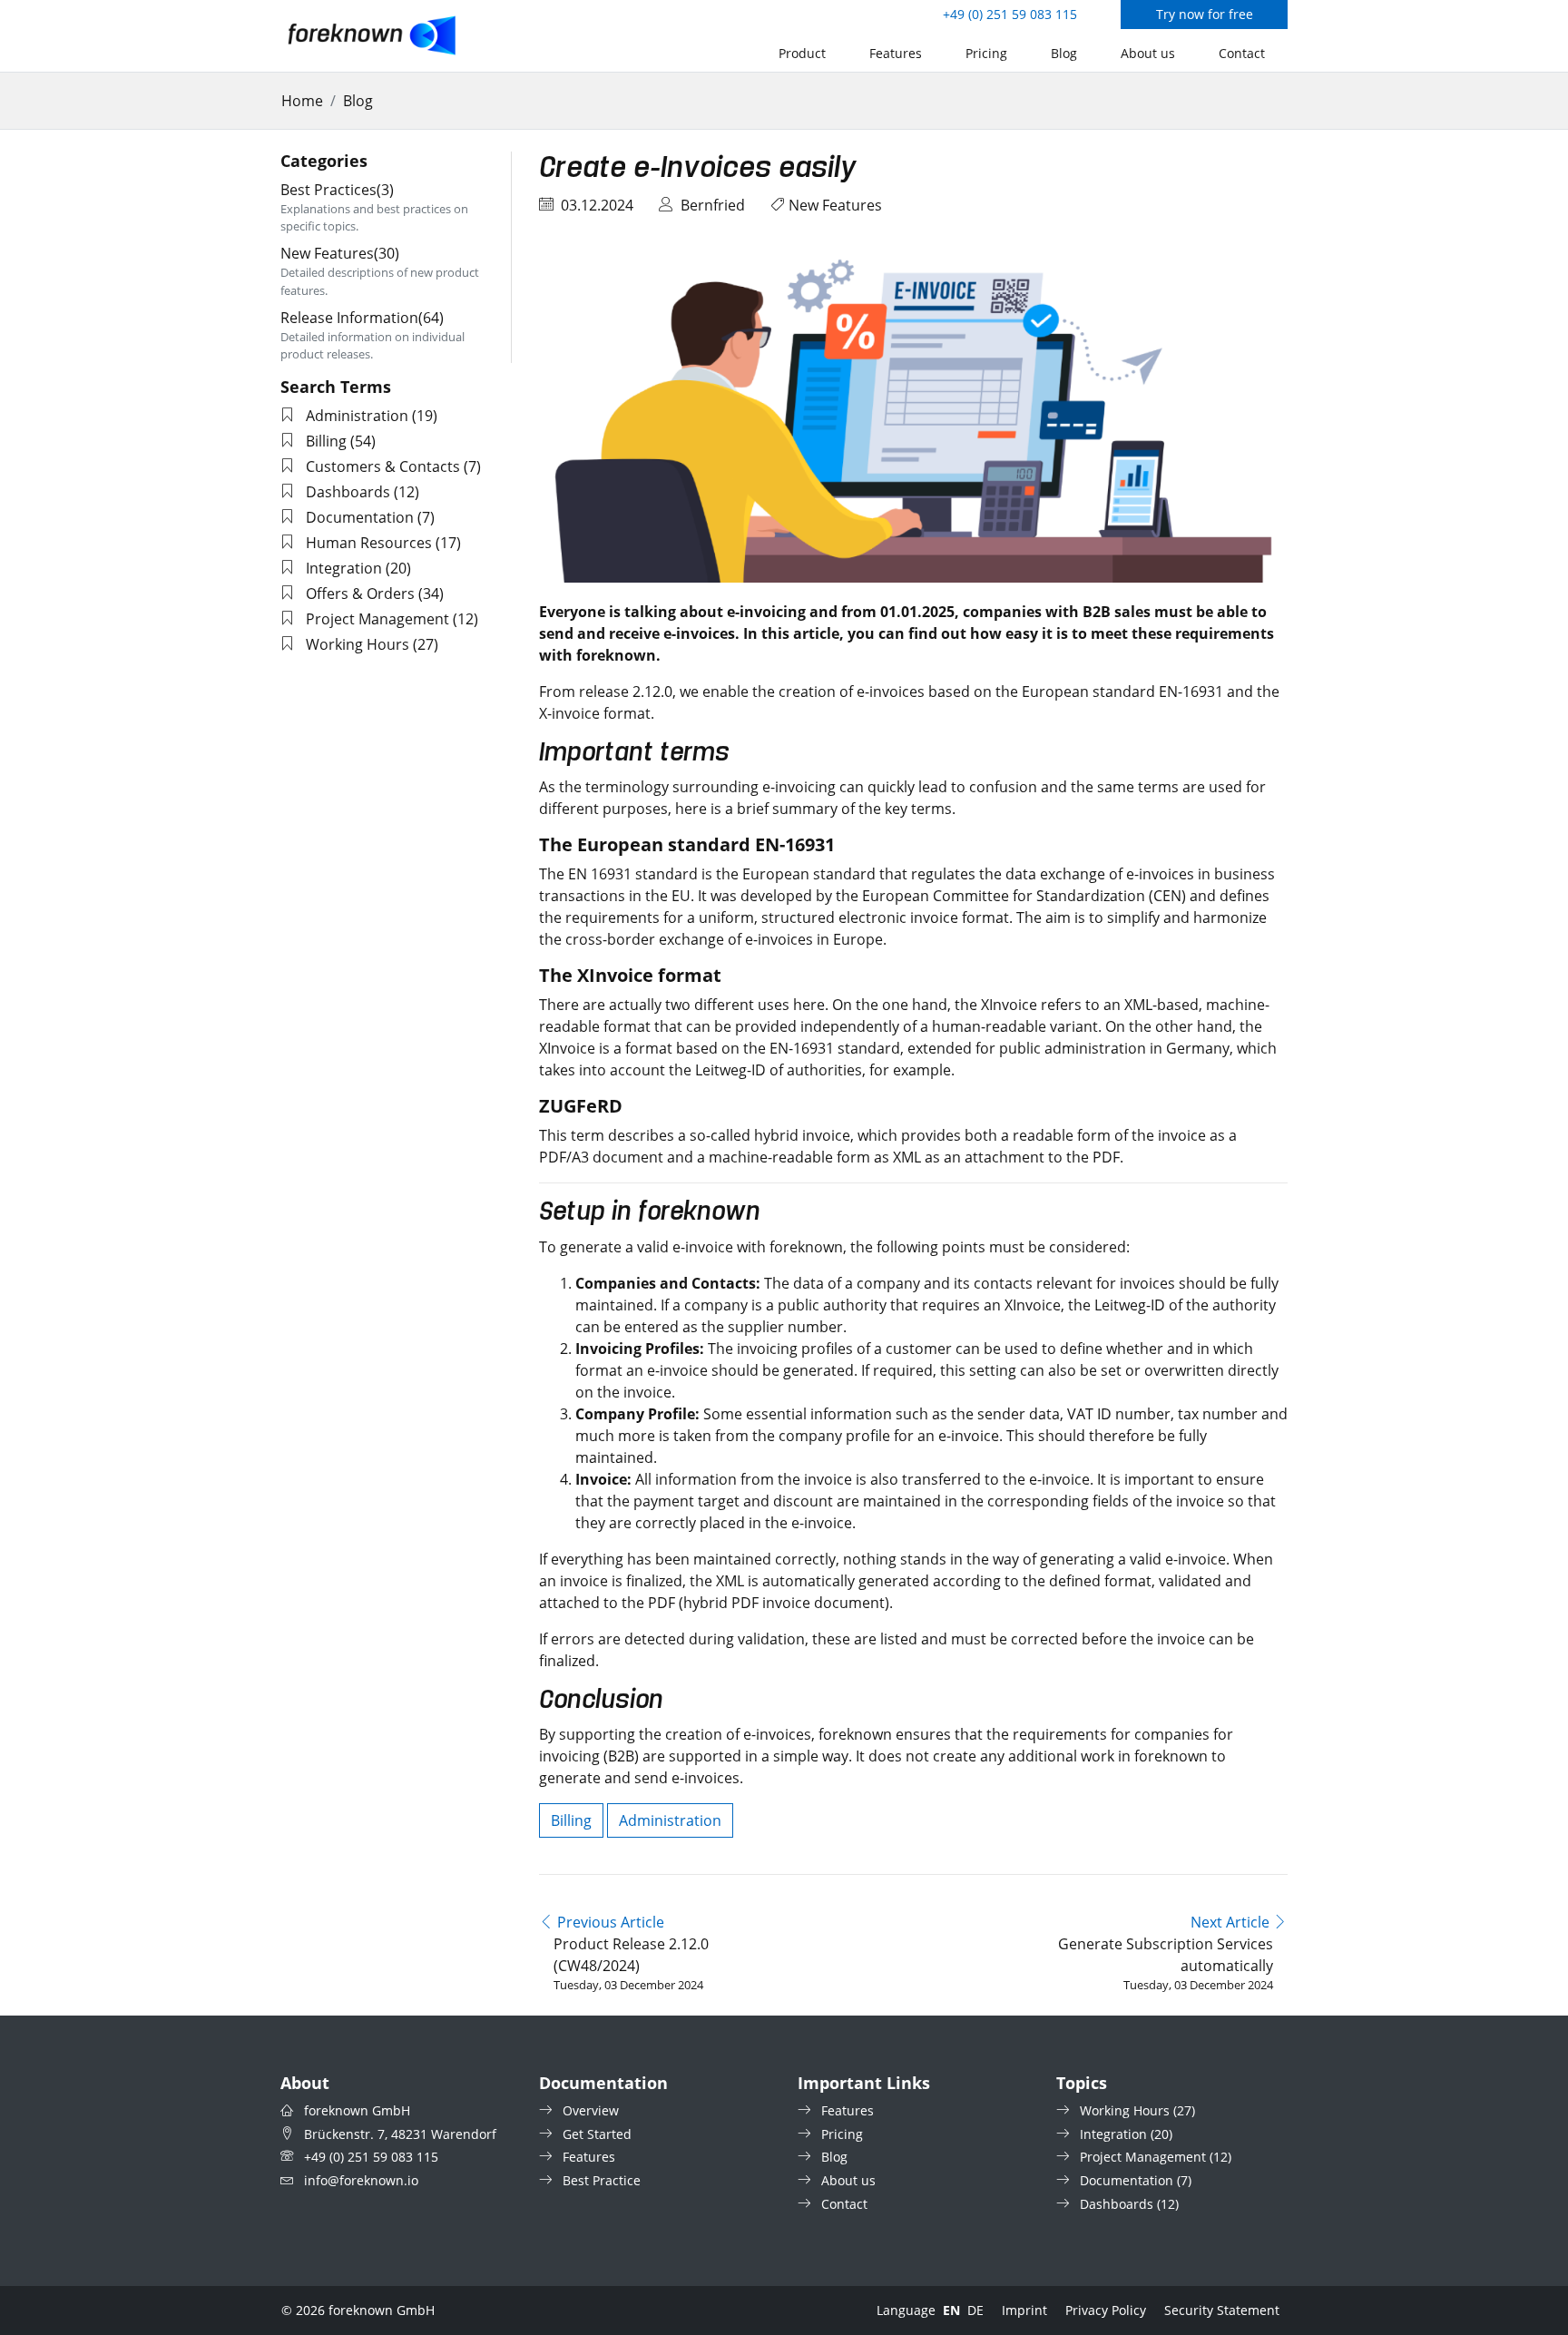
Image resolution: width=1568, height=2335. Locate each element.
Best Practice (602, 2180)
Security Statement (1222, 2310)
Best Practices (337, 190)
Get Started (597, 2134)
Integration (344, 568)
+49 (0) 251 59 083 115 (1010, 14)
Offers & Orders (360, 594)
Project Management (377, 619)
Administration (357, 416)
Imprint (1024, 2310)
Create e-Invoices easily (698, 169)
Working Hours (358, 644)
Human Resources (369, 543)
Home (302, 101)
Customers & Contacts (383, 466)
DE (975, 2310)
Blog (1064, 53)
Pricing (986, 53)
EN (951, 2310)
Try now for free (1205, 14)
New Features (835, 205)
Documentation (360, 517)
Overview (591, 2110)
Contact (1242, 53)
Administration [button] (670, 1820)
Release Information (362, 318)
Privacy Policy (1106, 2310)
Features (896, 53)
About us (1148, 53)
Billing (326, 441)
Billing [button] (571, 1820)
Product (802, 53)
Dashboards (348, 492)
